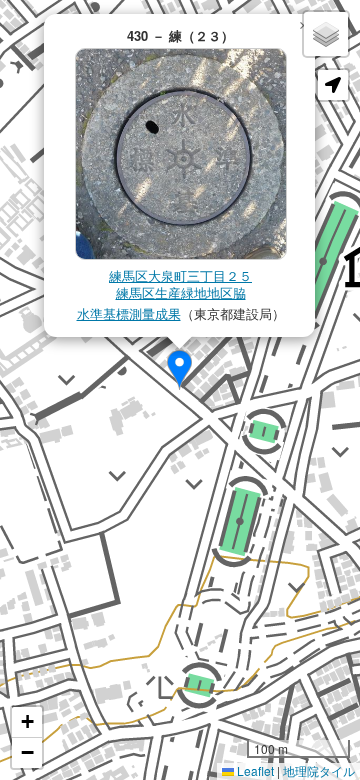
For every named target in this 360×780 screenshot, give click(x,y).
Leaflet (254, 770)
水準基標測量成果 (129, 313)
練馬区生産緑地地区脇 (181, 292)
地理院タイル (319, 770)
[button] (179, 370)
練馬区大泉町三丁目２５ (180, 275)
